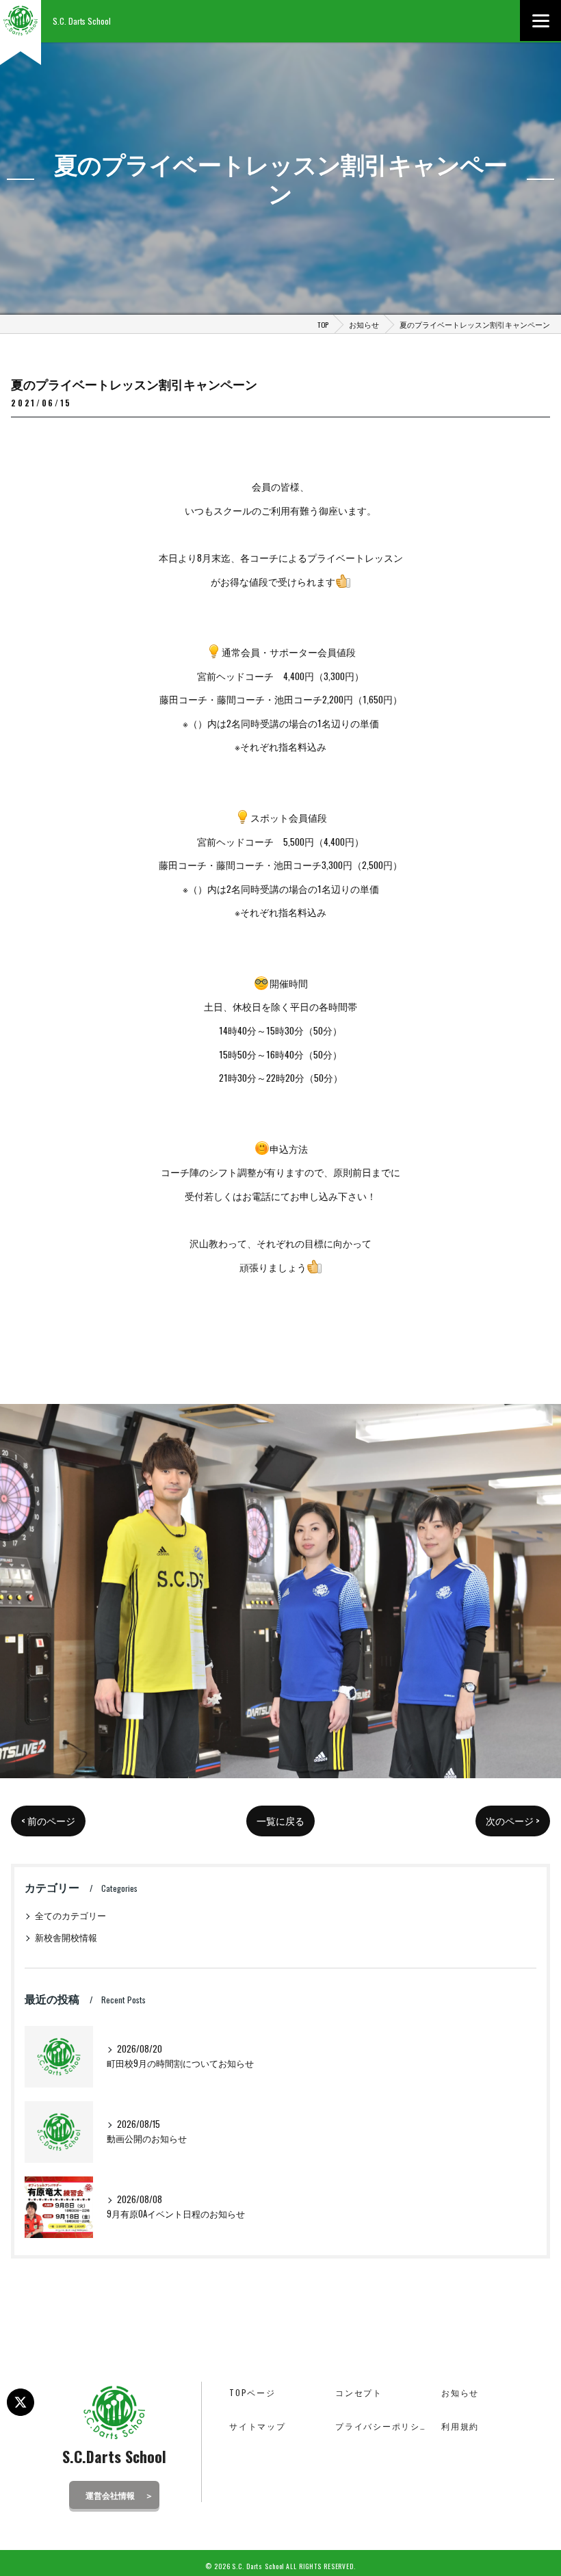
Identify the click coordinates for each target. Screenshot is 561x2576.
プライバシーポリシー (382, 2426)
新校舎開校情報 (66, 1937)
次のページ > (513, 1821)
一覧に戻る (280, 1821)
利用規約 (460, 2426)
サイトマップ (258, 2426)
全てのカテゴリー (70, 1915)
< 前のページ (48, 1821)
